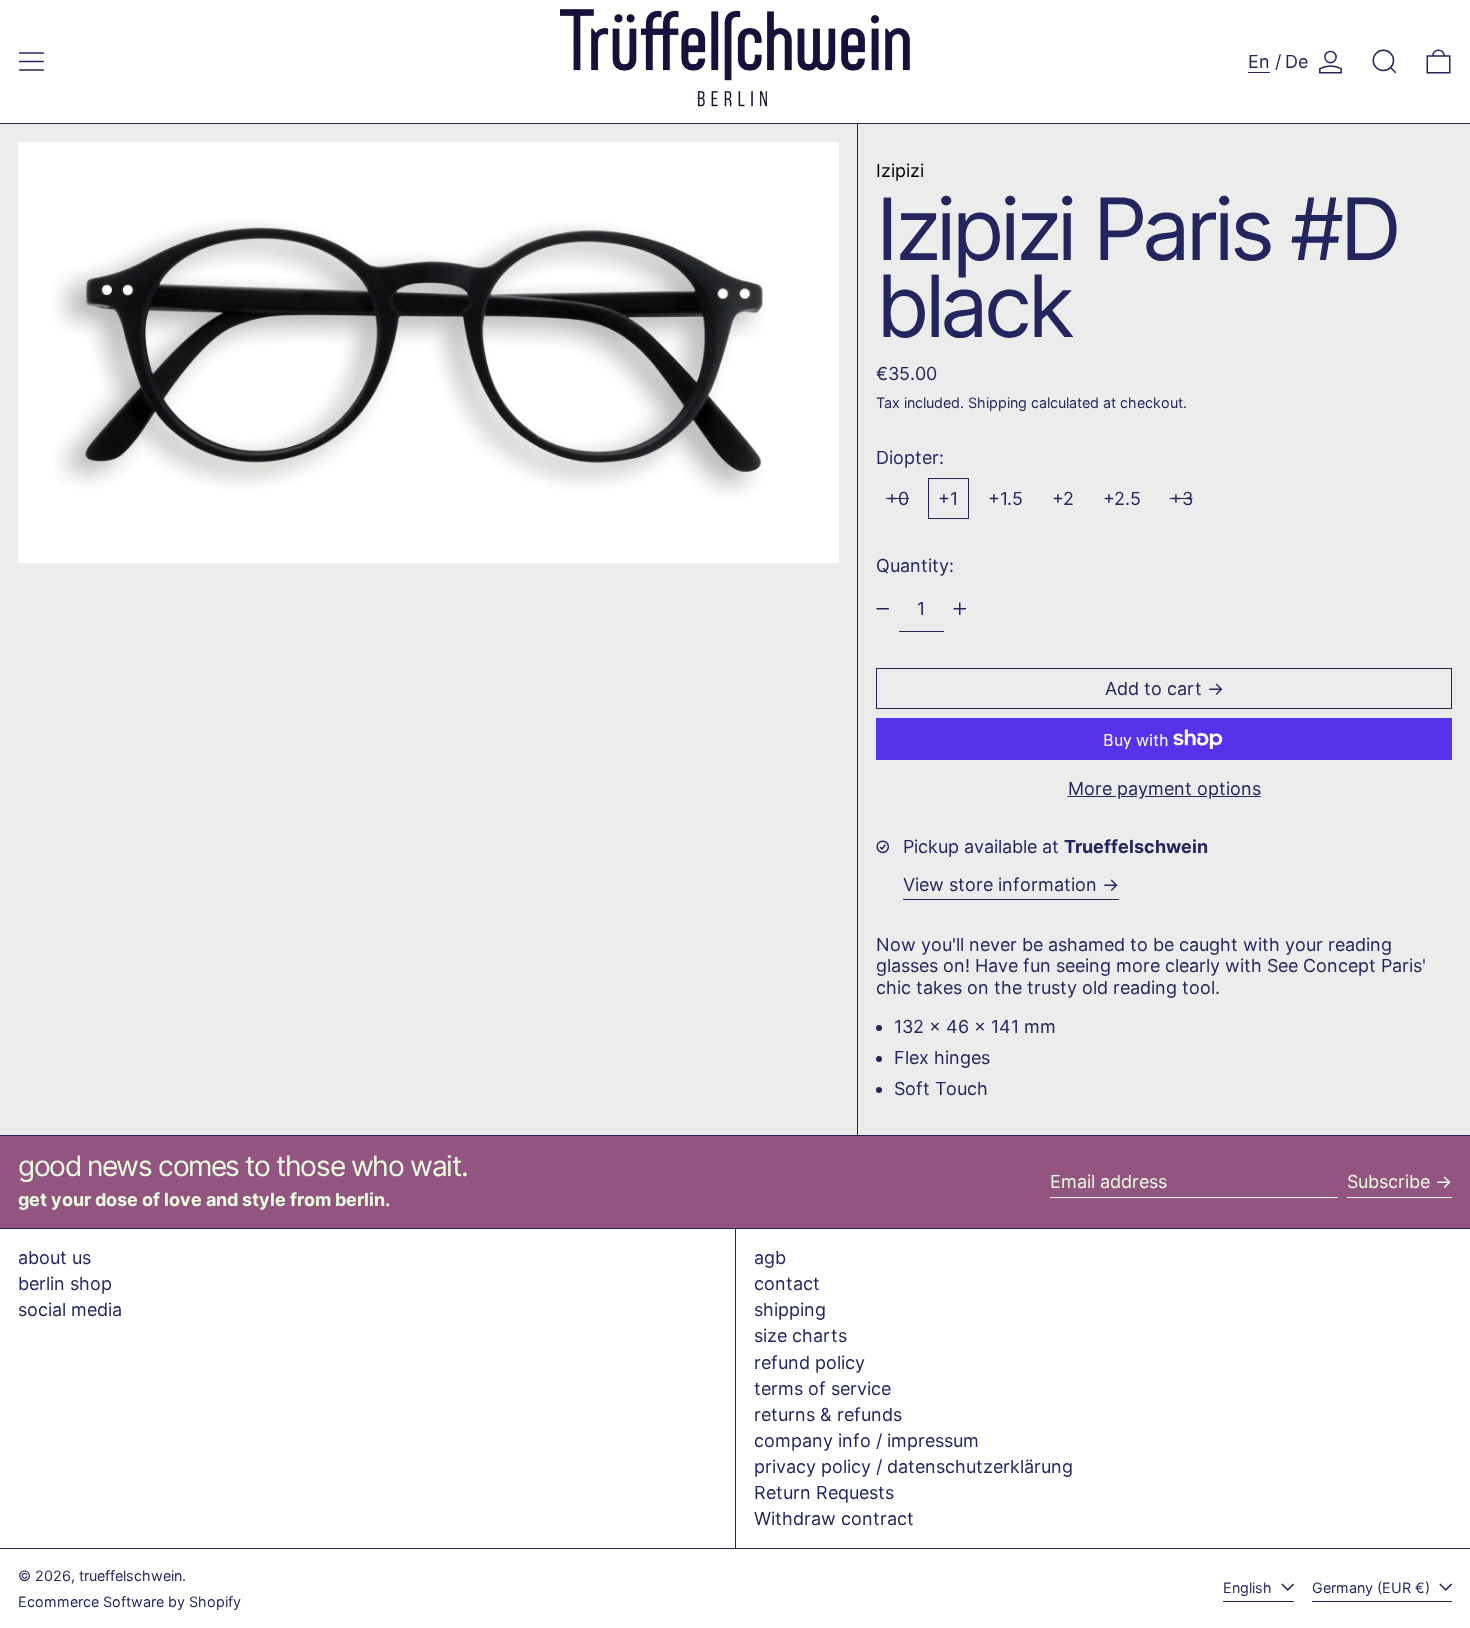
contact (787, 1283)
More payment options (1164, 788)
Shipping (997, 402)
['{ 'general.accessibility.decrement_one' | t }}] (883, 609)
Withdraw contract (834, 1518)
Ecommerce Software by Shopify (129, 1601)
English (1249, 1587)
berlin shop (65, 1283)
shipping (790, 1309)
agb (770, 1257)
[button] (1384, 61)
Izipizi (900, 170)
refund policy (809, 1362)
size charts (800, 1335)
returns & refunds (828, 1414)
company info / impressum (866, 1440)
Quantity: (915, 565)
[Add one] (960, 609)
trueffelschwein (130, 1575)
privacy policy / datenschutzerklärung (913, 1466)
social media (70, 1309)
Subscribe (1388, 1181)
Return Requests (824, 1492)
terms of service (822, 1388)
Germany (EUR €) (1373, 1587)
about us (54, 1257)
